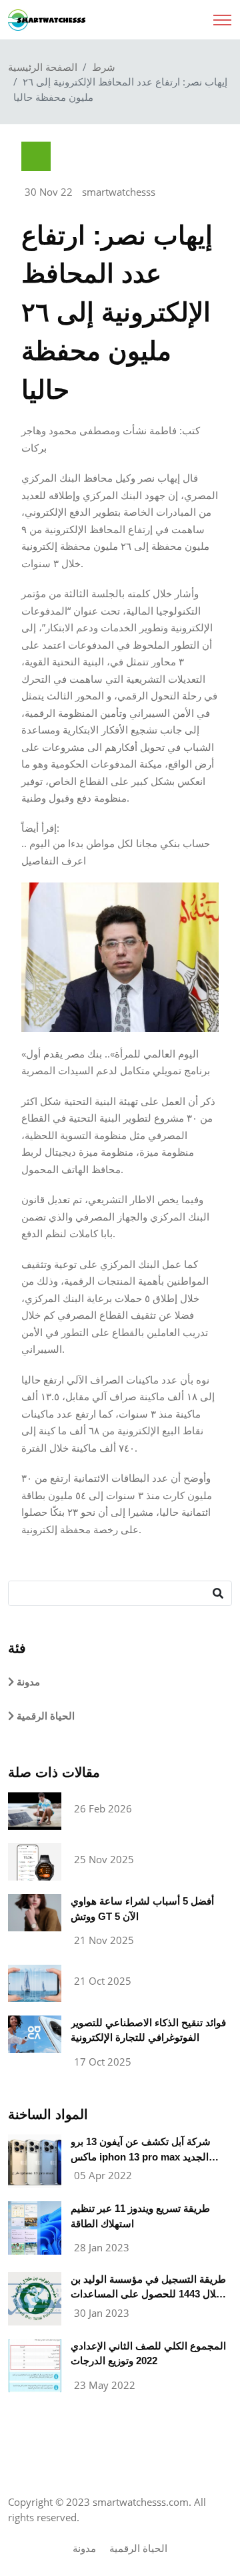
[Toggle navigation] (222, 16)
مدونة (27, 1682)
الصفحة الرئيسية (43, 67)
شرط (104, 67)
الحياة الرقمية (44, 1716)
